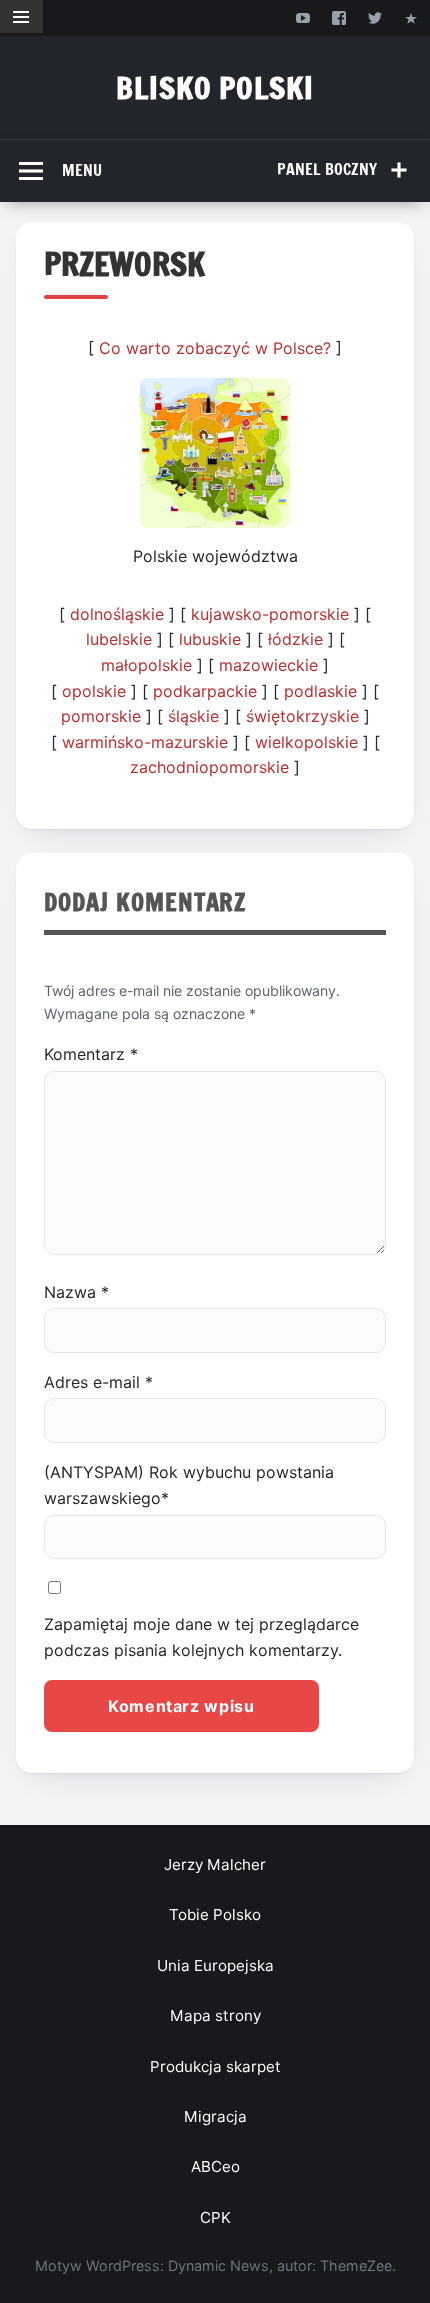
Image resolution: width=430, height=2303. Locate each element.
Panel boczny (327, 169)
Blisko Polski (215, 87)
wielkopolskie (306, 742)
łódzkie (295, 639)
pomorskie (101, 716)
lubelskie (119, 639)
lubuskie (210, 639)
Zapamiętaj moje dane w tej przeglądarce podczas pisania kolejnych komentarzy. (201, 1637)
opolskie (94, 691)
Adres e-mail (98, 1382)
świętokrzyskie (302, 716)
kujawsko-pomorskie (270, 614)
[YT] (302, 17)
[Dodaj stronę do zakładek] (411, 17)
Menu (82, 170)
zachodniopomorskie (209, 767)
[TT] (375, 17)
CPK (215, 2217)
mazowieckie (268, 665)
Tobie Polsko (215, 1914)
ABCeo (215, 2166)
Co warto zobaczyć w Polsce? (215, 348)
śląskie (193, 716)
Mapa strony (215, 2015)
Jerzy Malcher (215, 1864)
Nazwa (76, 1292)
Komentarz (91, 1054)
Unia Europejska (215, 1965)
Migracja (215, 2116)
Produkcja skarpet (215, 2066)
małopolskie (146, 665)
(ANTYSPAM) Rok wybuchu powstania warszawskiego (189, 1485)
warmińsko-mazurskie (145, 742)
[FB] (338, 17)
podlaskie (320, 691)
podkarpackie (205, 691)
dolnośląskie (117, 614)
